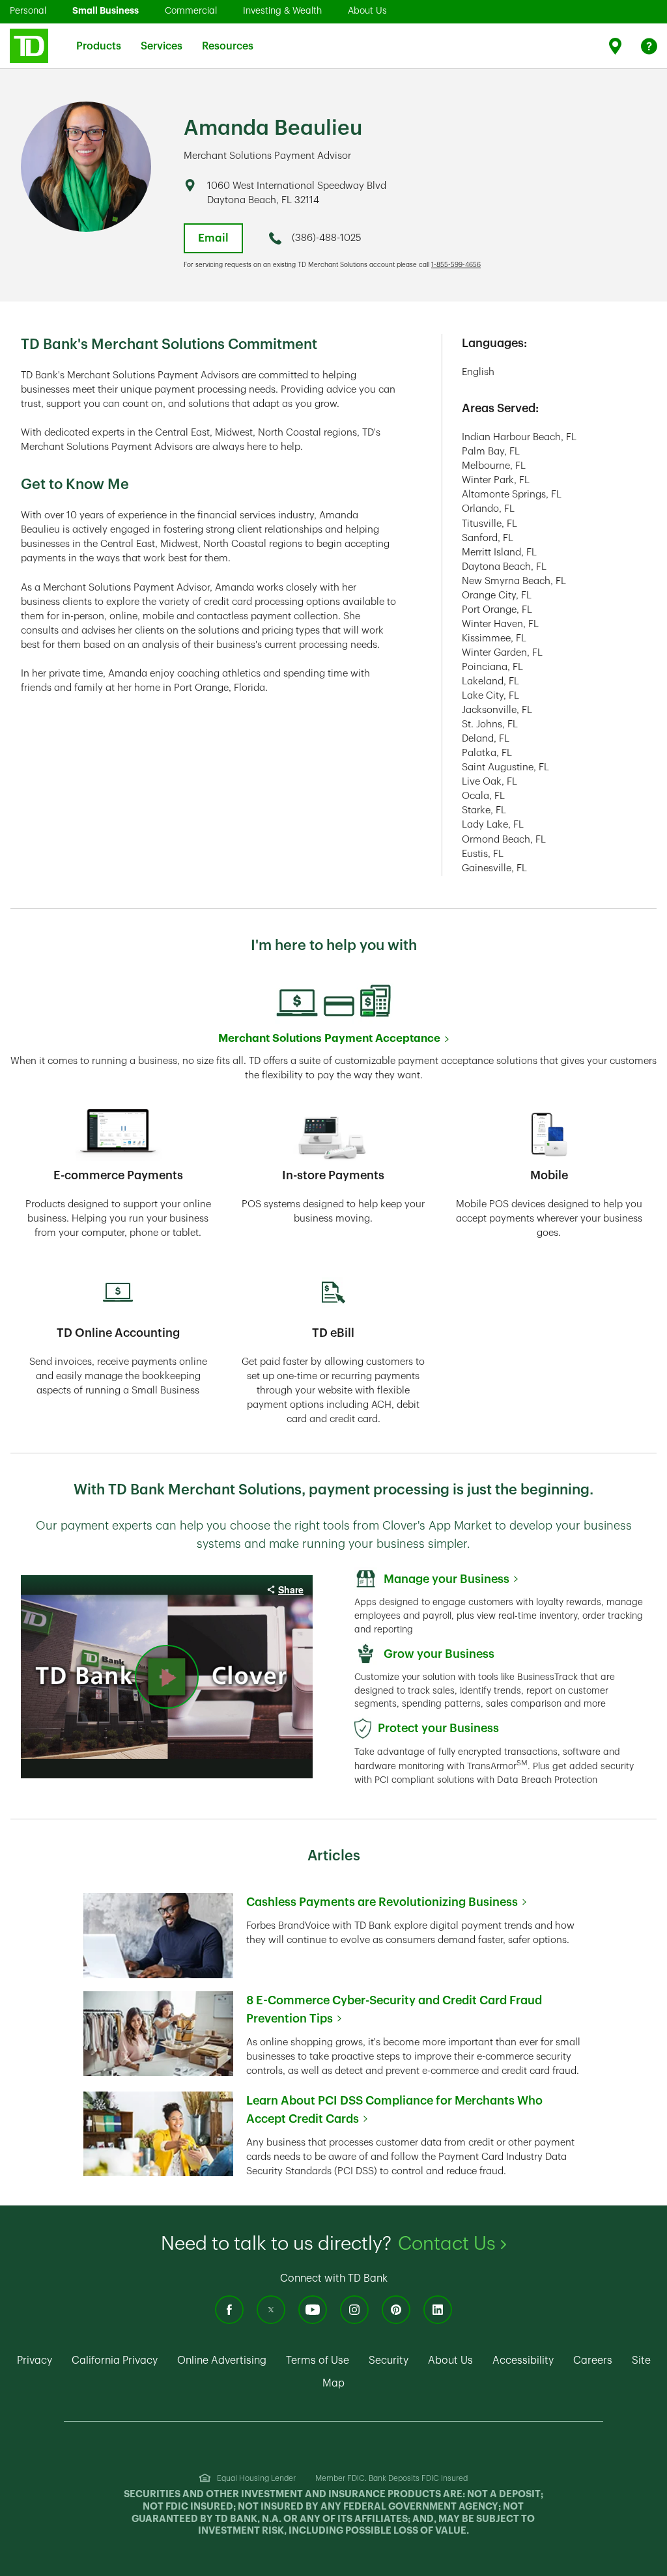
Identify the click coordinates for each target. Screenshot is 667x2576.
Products (99, 38)
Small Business (106, 10)
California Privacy (115, 2360)
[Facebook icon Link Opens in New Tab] (229, 2310)
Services (162, 38)
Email (213, 238)
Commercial (191, 10)
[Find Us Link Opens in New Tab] (617, 46)
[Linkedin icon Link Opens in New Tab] (438, 2310)
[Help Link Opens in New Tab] (649, 46)
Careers (593, 2360)
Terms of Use (318, 2360)
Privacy (35, 2360)
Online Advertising (222, 2360)
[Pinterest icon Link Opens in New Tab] (396, 2310)
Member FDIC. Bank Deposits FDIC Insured (391, 2478)
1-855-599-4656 (456, 265)
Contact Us (452, 2244)
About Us (367, 10)
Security (389, 2360)
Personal (28, 10)
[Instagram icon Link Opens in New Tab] (354, 2310)
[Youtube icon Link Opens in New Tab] (313, 2310)
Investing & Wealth (282, 10)
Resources (228, 38)
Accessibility (523, 2360)
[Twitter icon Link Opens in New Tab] (271, 2310)
